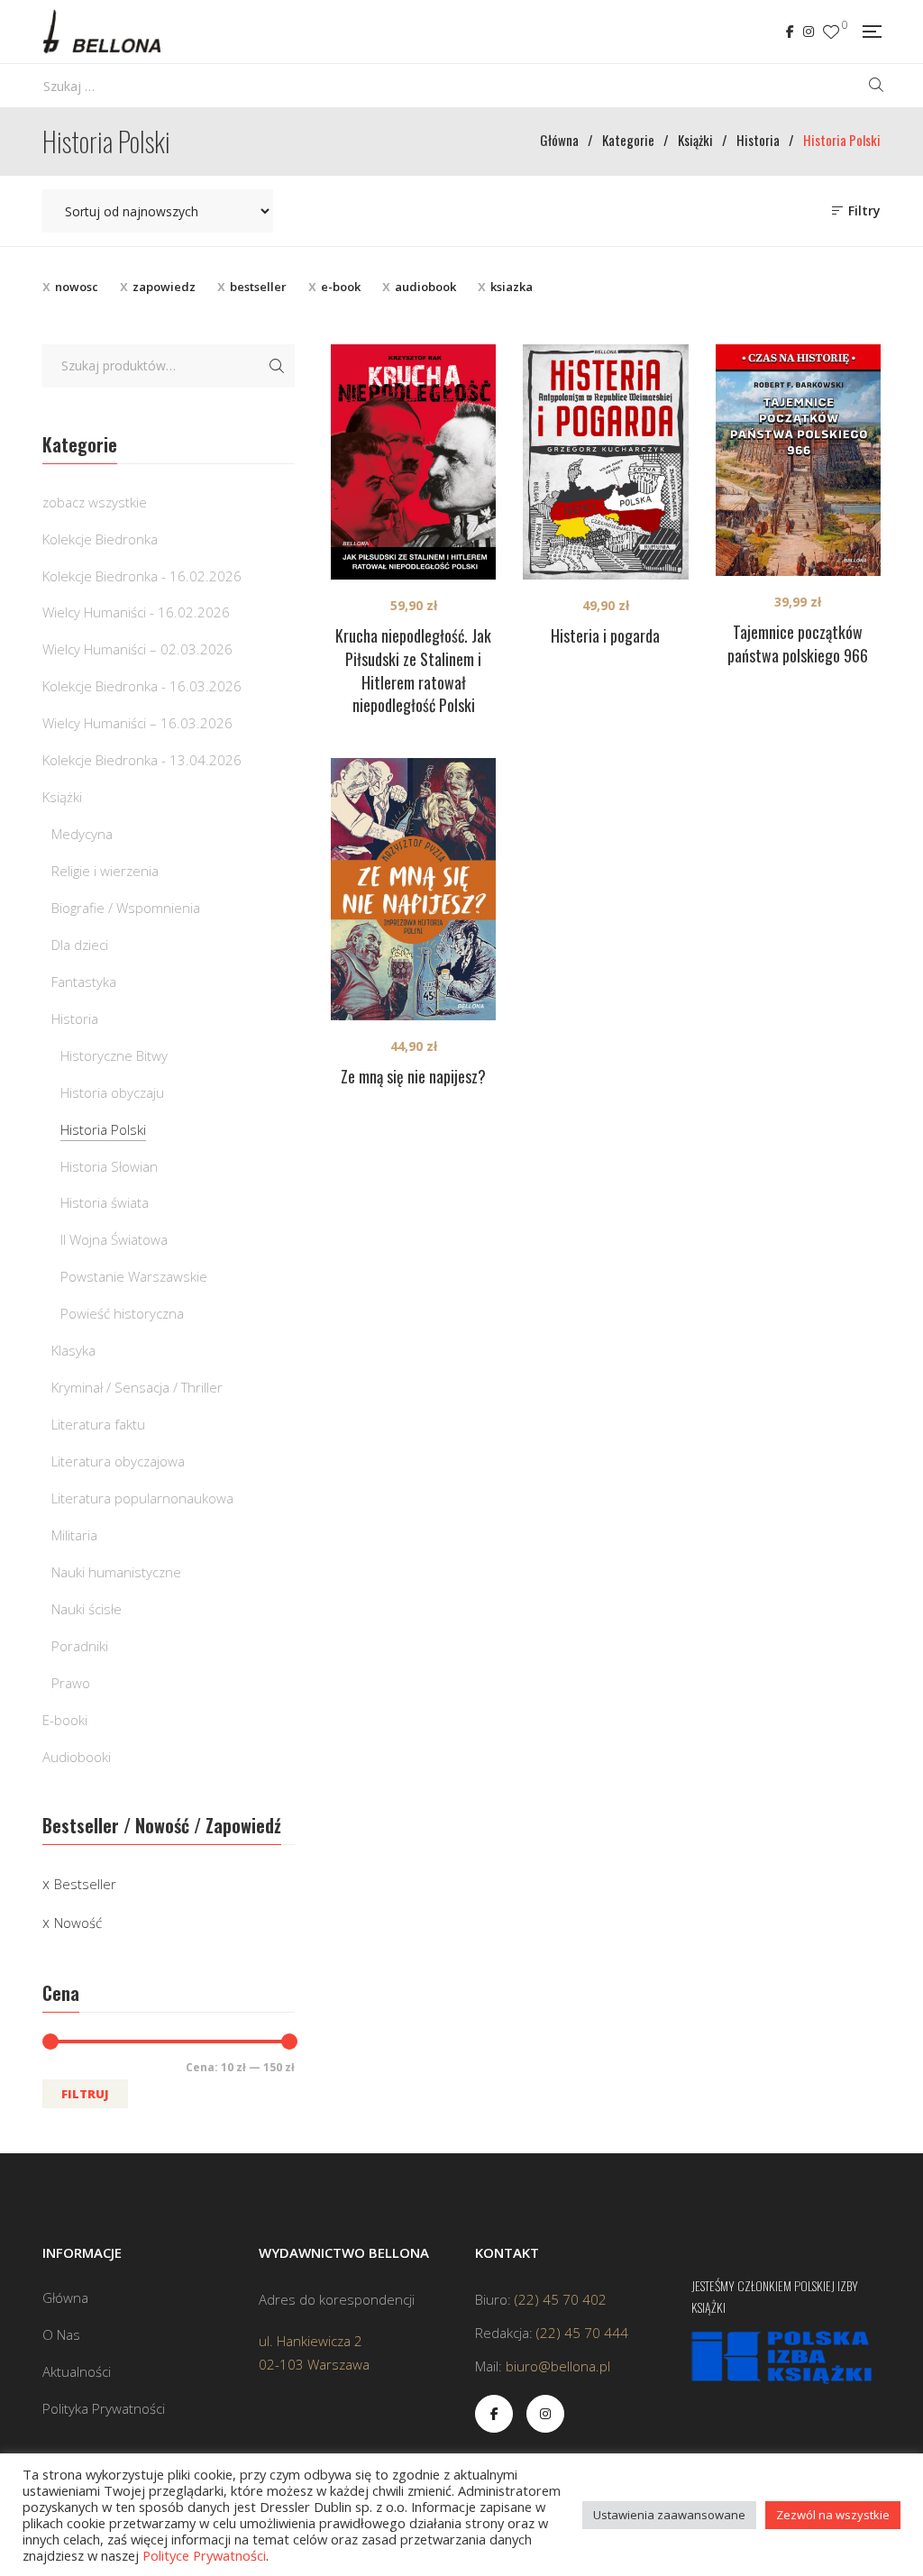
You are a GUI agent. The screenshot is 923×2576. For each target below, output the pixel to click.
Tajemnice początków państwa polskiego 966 (798, 644)
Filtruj (85, 2094)
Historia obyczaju (112, 1092)
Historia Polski (103, 1129)
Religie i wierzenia (105, 871)
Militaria (74, 1535)
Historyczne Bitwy (114, 1055)
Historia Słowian (109, 1166)
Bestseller (85, 1884)
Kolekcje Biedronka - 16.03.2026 (142, 686)
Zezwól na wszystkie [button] (833, 2515)
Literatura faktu (98, 1424)
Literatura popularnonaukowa (142, 1498)
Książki (62, 797)
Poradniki (80, 1646)
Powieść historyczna (122, 1313)
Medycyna (82, 834)
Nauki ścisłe (87, 1609)
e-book (341, 287)
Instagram (809, 32)
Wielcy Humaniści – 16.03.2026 (137, 723)
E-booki (65, 1720)
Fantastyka (84, 982)
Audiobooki (77, 1757)
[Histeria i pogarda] (605, 462)
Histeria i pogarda (605, 635)
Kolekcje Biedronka (100, 539)
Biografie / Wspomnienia (126, 908)
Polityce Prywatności (204, 2555)
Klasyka (73, 1350)
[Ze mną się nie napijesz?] (413, 889)
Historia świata (105, 1202)
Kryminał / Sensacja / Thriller (137, 1387)
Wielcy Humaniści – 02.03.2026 (137, 649)
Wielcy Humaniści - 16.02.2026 (136, 612)
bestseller (258, 287)
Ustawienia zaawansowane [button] (669, 2515)
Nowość (78, 1923)
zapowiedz (164, 287)
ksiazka (512, 287)
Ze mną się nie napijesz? (413, 1076)
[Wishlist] (831, 32)
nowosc (77, 287)
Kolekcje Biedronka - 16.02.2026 (142, 576)
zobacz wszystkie (95, 502)
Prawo (71, 1683)
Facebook (790, 32)
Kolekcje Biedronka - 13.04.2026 (142, 760)
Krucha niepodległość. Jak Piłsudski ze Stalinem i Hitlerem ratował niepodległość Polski (413, 671)
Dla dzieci (80, 945)
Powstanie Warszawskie (134, 1276)
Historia (75, 1019)
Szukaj (277, 366)
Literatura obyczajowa (118, 1461)
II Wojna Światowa (114, 1239)
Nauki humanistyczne (116, 1572)
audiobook (425, 287)
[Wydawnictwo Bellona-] (101, 32)
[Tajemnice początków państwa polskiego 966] (798, 460)
